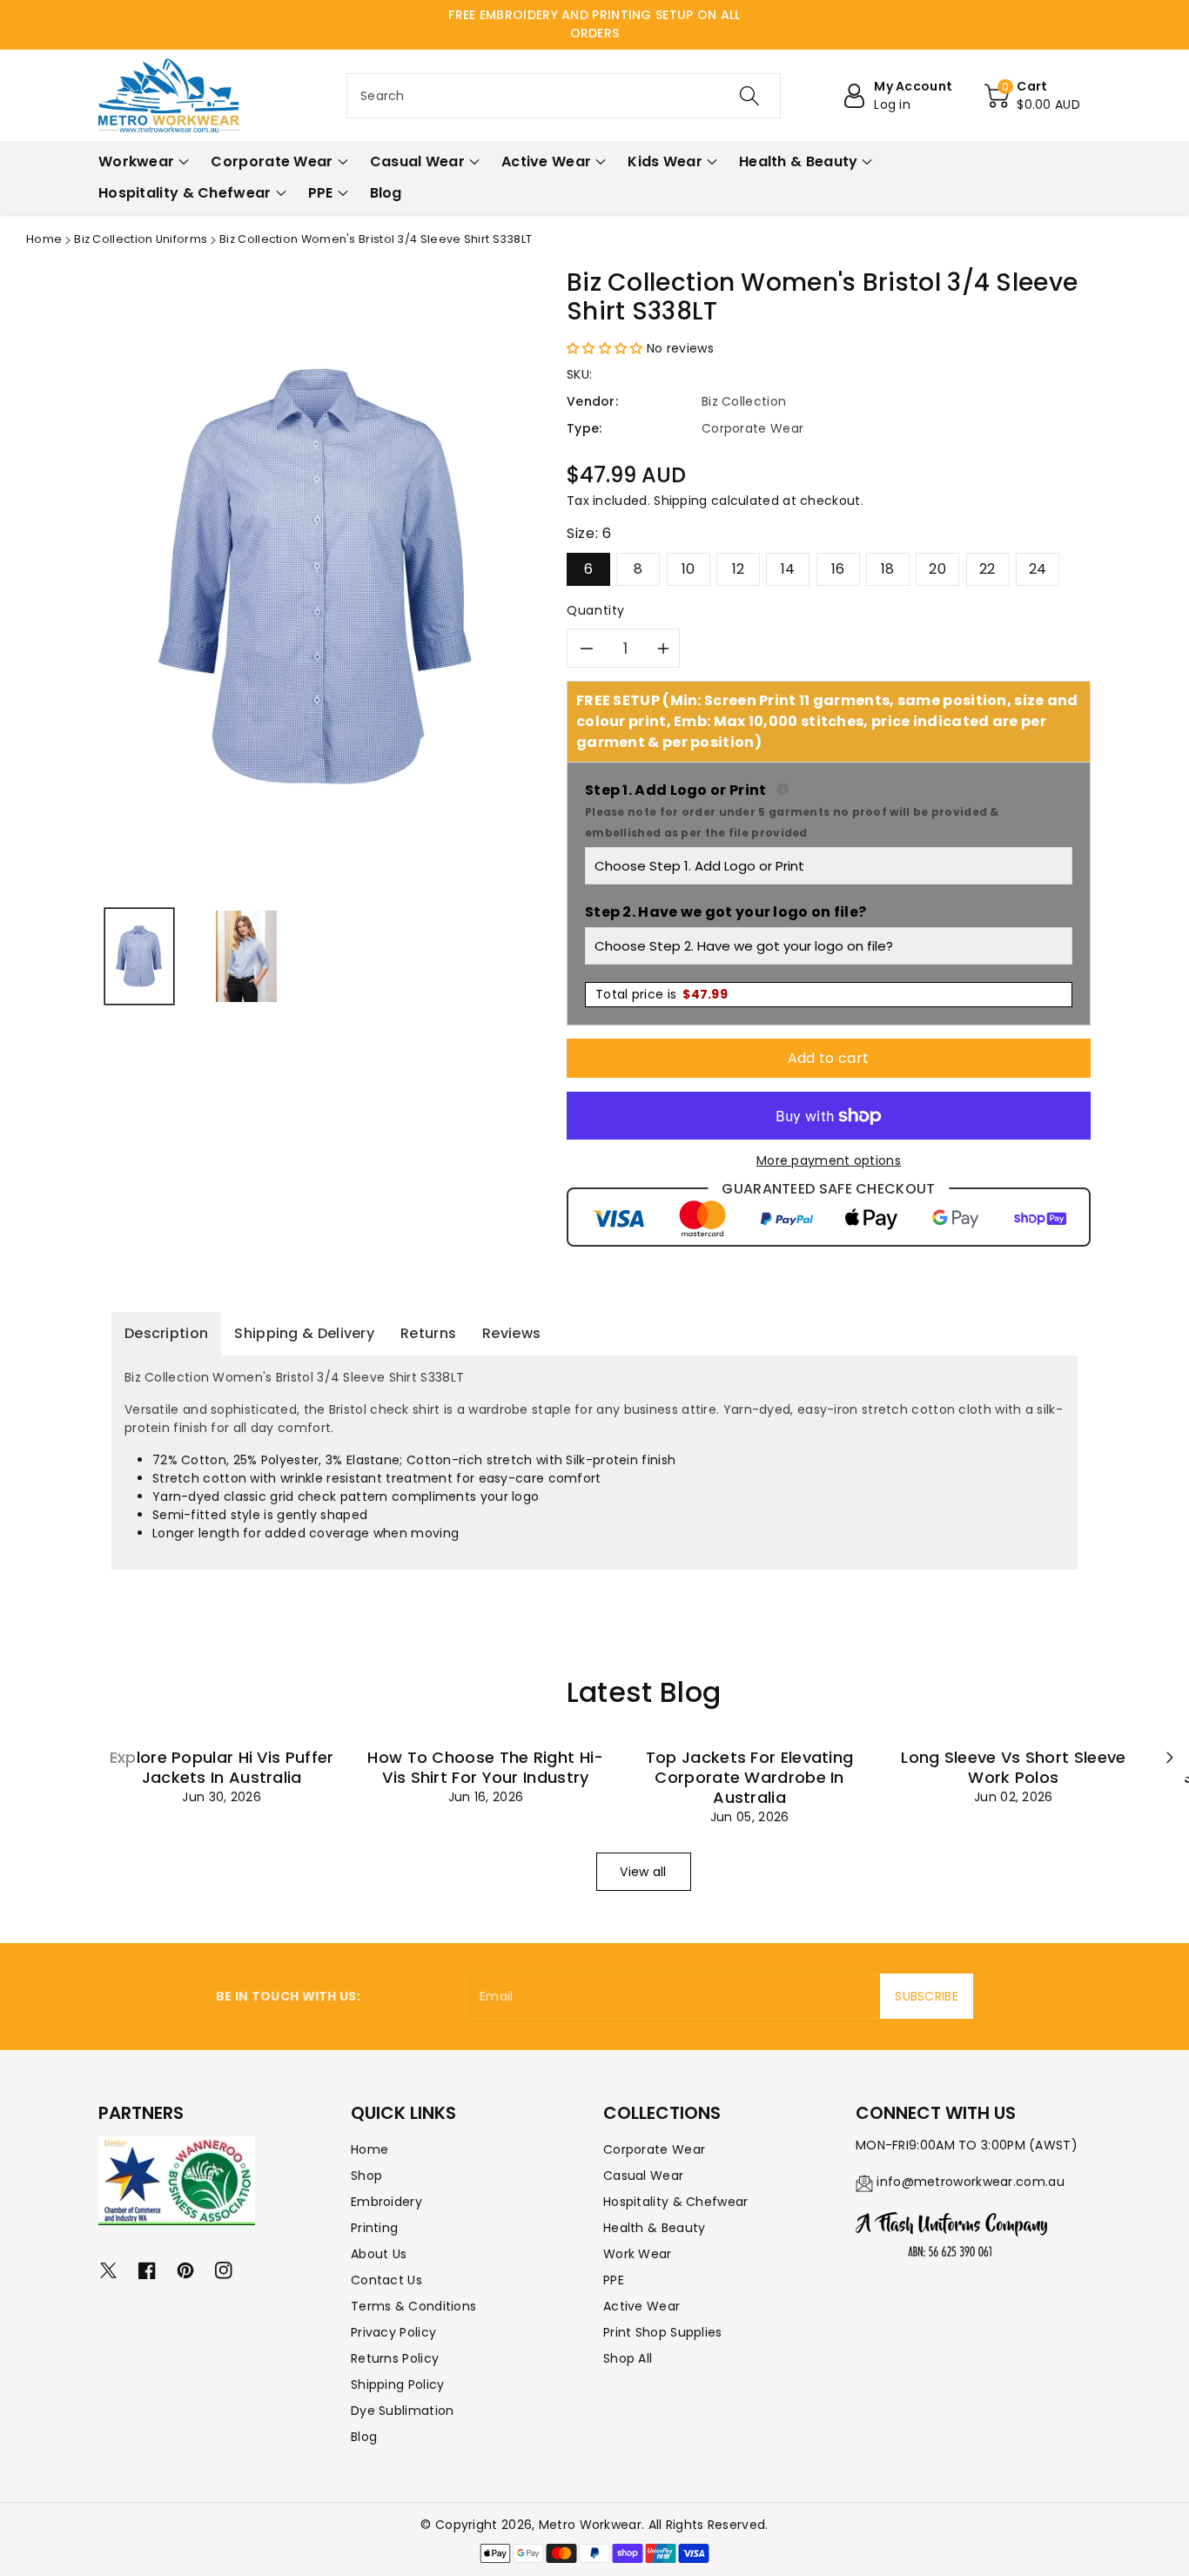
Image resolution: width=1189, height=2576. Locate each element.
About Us (379, 2254)
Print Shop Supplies (663, 2332)
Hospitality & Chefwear (676, 2202)
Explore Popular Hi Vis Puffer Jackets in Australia (222, 1767)
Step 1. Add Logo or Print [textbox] (829, 810)
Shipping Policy (398, 2384)
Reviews (511, 1333)
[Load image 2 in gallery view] (246, 956)
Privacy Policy (393, 2332)
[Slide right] (1170, 1758)
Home (44, 239)
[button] (1032, 96)
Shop (366, 2176)
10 (689, 569)
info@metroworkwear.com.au (971, 2182)
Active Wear (642, 2306)
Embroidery (386, 2202)
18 (888, 569)
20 (937, 569)
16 (838, 569)
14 (788, 569)
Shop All (628, 2358)
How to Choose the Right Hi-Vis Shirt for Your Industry (485, 1767)
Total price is (662, 994)
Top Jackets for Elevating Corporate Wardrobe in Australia (750, 1777)
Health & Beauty (655, 2228)
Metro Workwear (590, 2525)
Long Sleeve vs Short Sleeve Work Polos (1013, 1767)
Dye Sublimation (403, 2411)
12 (739, 569)
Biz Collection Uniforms (141, 239)
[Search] (749, 96)
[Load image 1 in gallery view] (139, 956)
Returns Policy (395, 2358)
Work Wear (638, 2254)
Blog (364, 2437)
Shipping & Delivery (304, 1333)
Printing (374, 2228)
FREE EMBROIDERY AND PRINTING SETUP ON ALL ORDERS (594, 24)
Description (166, 1333)
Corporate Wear (654, 2149)
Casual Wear (643, 2176)
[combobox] (564, 96)
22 (987, 569)
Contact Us (386, 2280)
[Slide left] (118, 1758)
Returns (428, 1333)
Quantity (596, 610)
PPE (614, 2280)
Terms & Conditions (413, 2306)
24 (1038, 569)
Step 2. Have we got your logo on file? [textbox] (725, 912)
